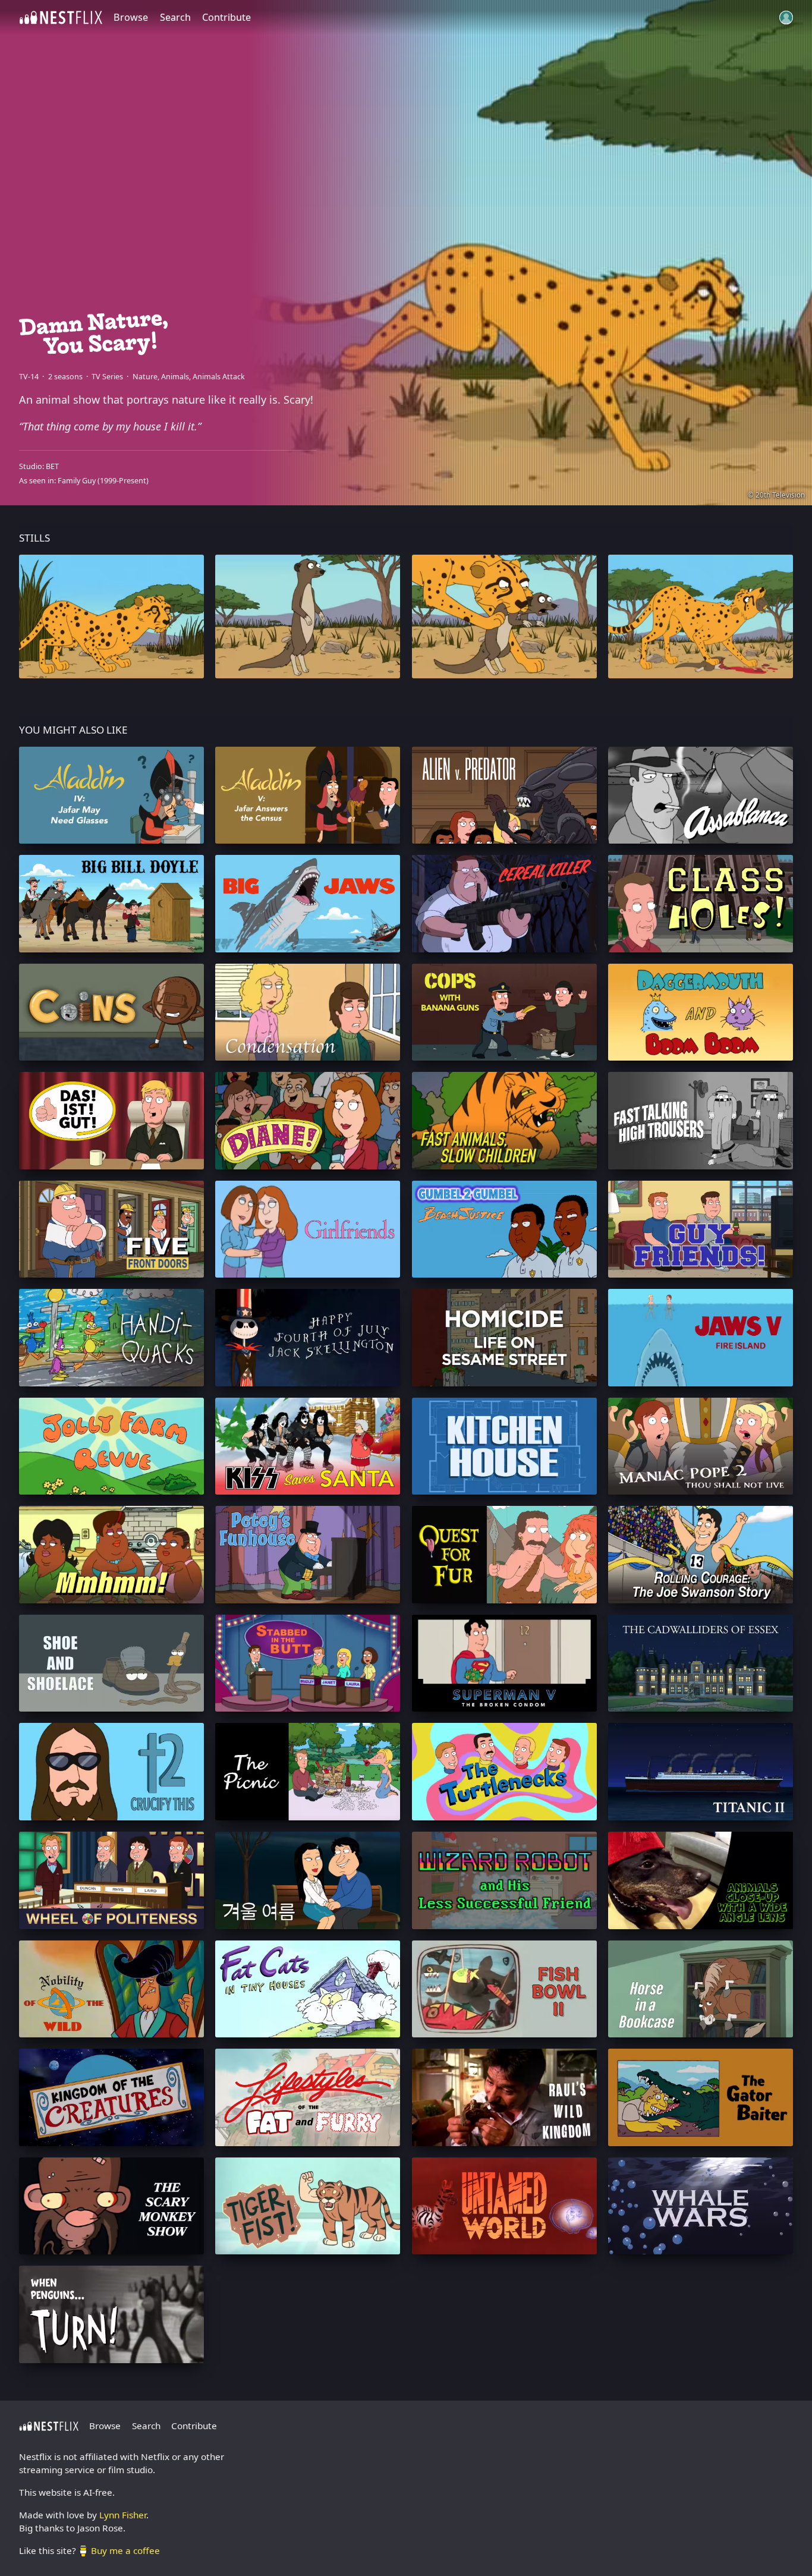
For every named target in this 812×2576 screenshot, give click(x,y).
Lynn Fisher (123, 2515)
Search (175, 17)
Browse (131, 17)
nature (145, 377)
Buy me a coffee (125, 2550)
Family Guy (77, 481)
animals (175, 377)
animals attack (219, 377)
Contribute (226, 17)
